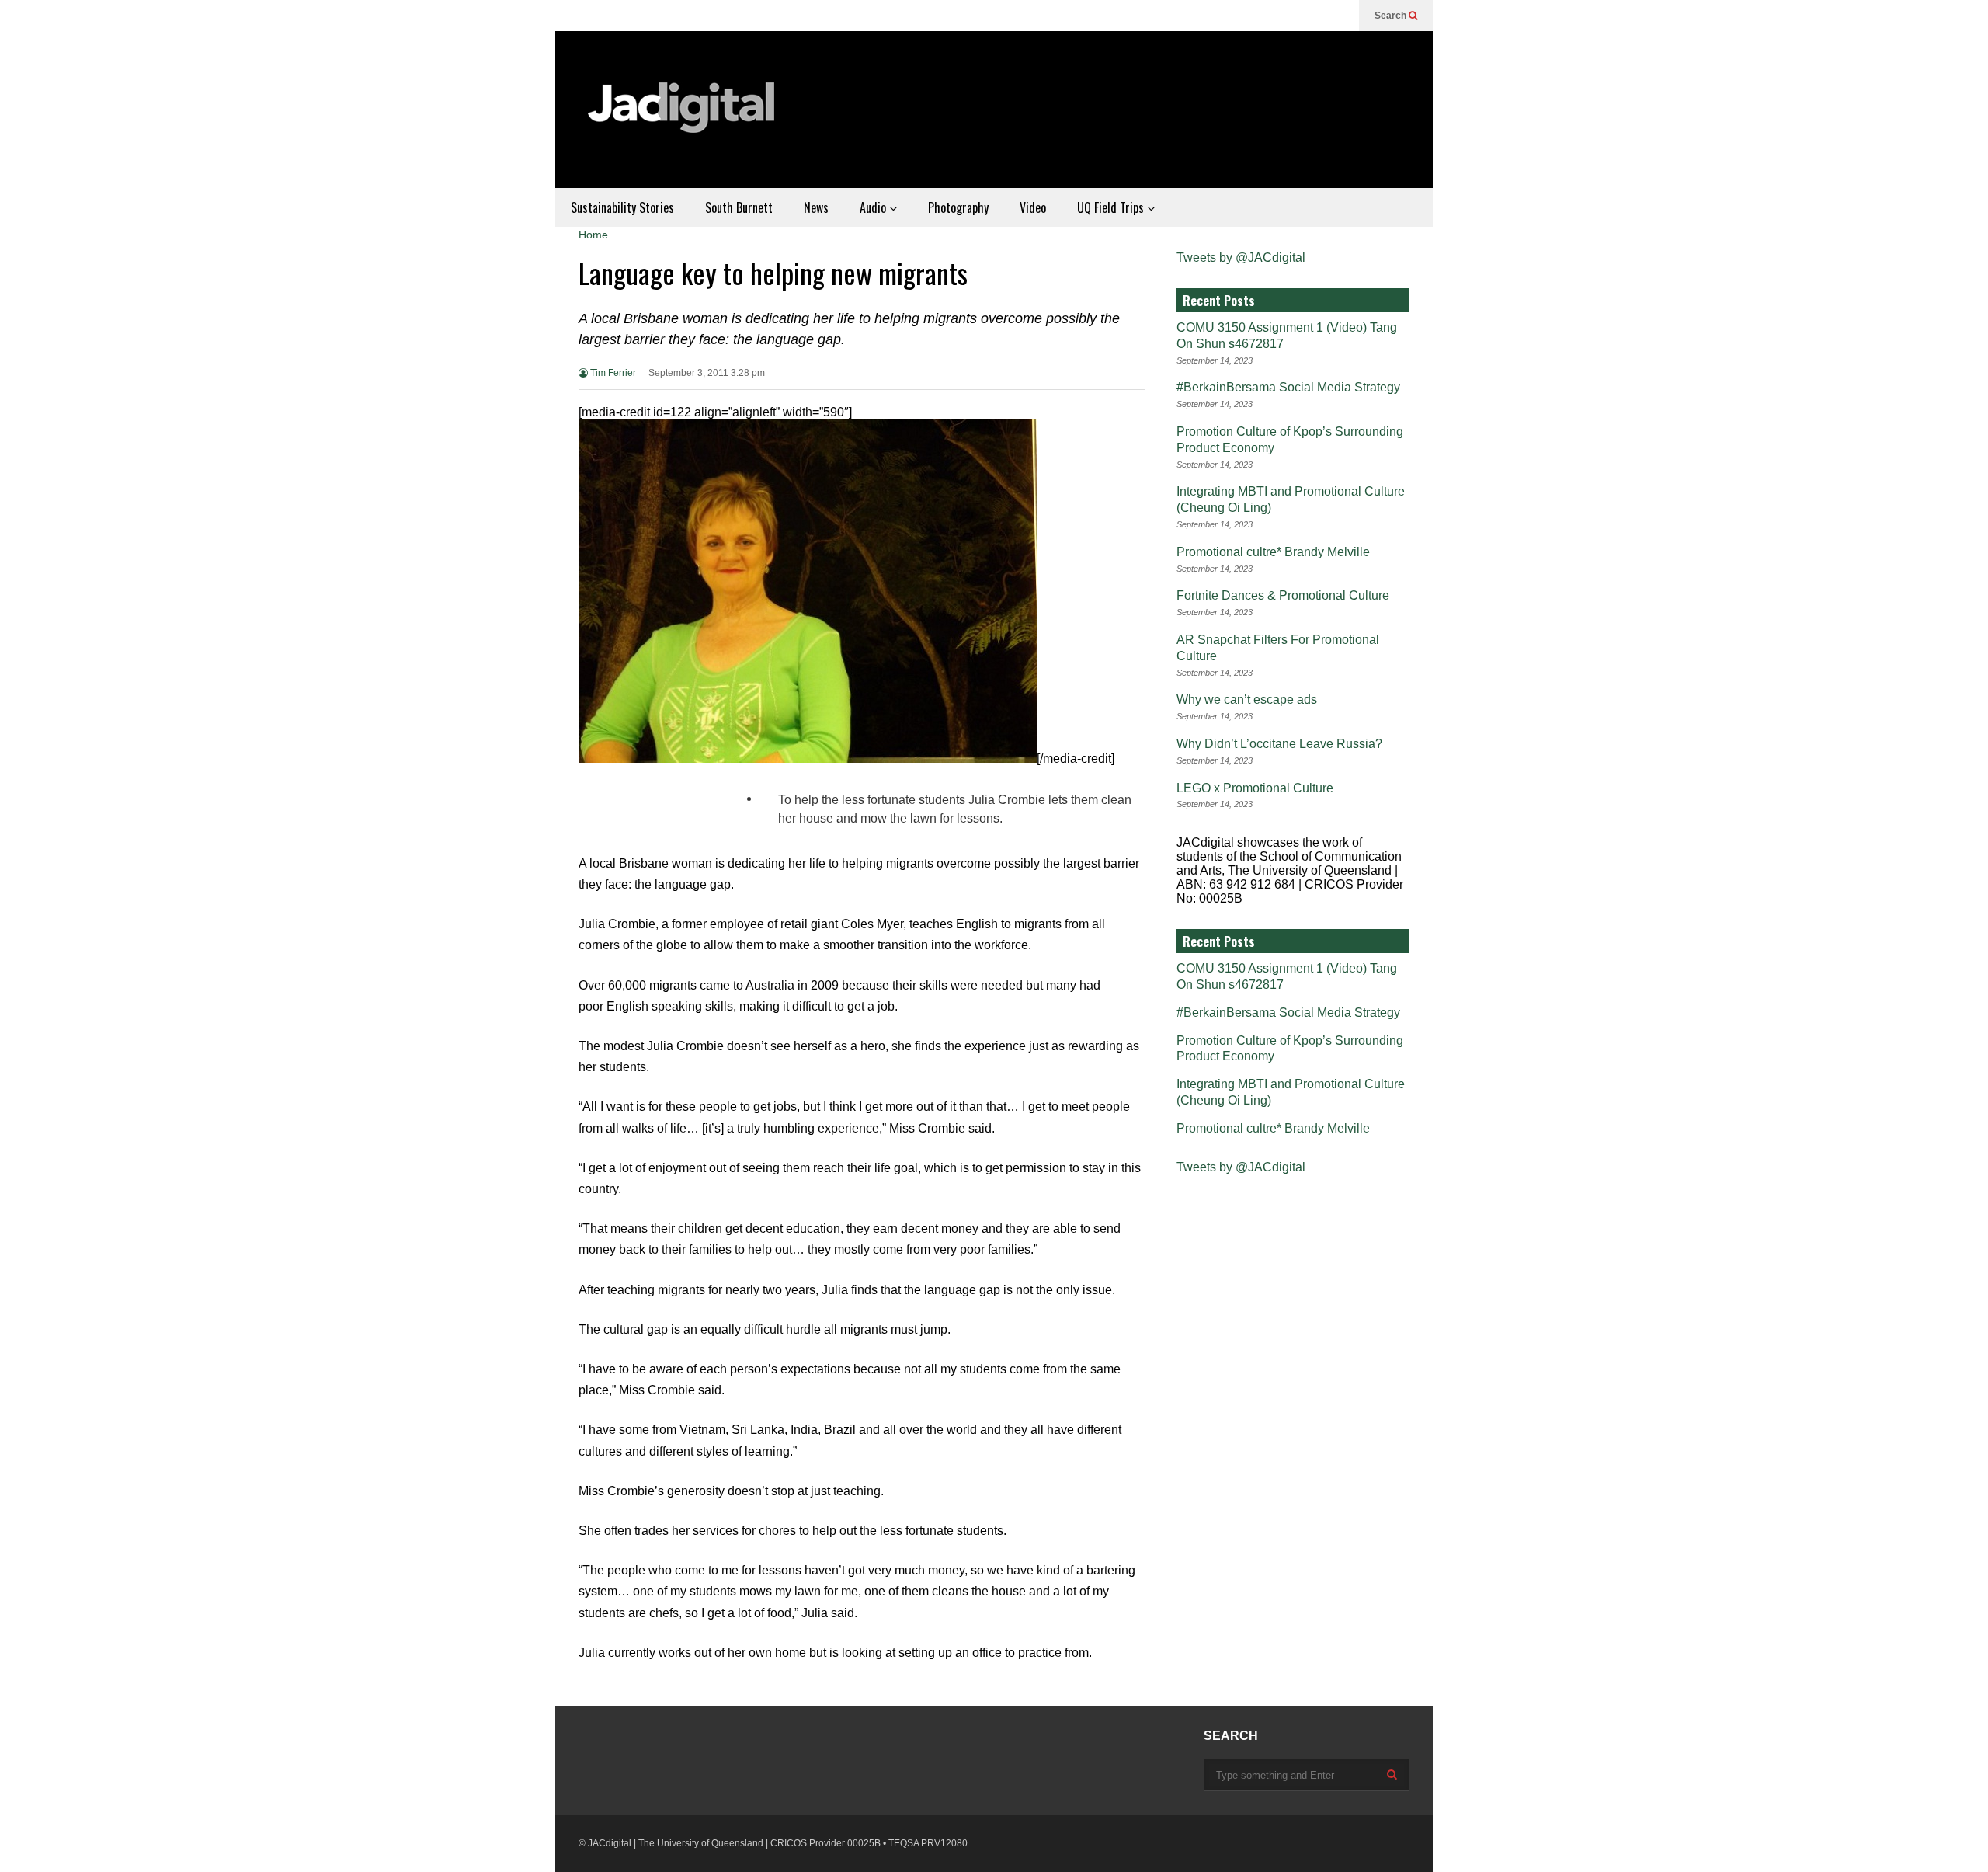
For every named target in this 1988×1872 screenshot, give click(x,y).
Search (1392, 16)
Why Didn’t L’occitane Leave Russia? (1279, 744)
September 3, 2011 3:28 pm (707, 373)
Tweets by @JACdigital (1241, 257)
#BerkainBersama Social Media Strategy (1288, 387)
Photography (958, 207)
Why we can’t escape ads (1247, 699)
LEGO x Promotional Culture (1255, 788)
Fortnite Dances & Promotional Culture (1283, 595)
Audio (874, 207)
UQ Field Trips (1112, 207)
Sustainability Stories (622, 207)
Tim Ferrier (612, 373)
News (816, 207)
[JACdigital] (683, 117)
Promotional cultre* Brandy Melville (1273, 552)
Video (1033, 207)
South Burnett (739, 207)
